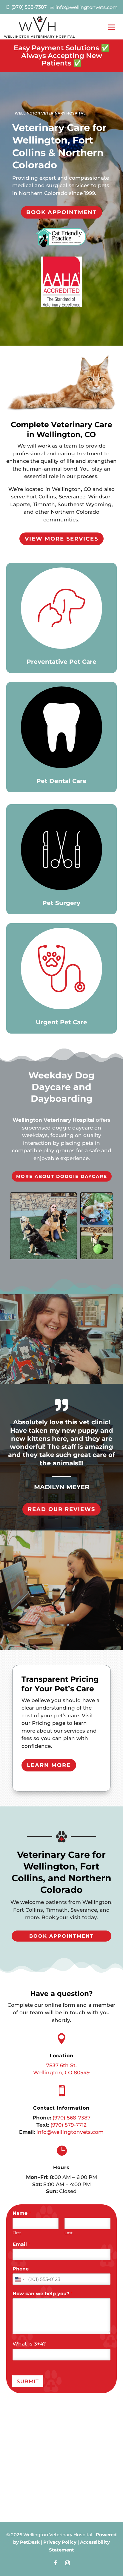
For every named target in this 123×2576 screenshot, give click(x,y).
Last (69, 2233)
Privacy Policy (60, 2542)
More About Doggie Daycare (62, 1176)
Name (22, 2213)
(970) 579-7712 (69, 2125)
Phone (21, 2269)
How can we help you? (43, 2294)
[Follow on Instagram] (67, 2563)
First (17, 2233)
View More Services (61, 539)
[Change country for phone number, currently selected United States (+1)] (19, 2279)
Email (21, 2244)
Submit (28, 2381)
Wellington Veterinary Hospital (53, 1120)
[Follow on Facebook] (56, 2563)
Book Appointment (61, 212)
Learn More (49, 1765)
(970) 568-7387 (72, 2118)
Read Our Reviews (61, 1509)
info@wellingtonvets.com (70, 2132)
